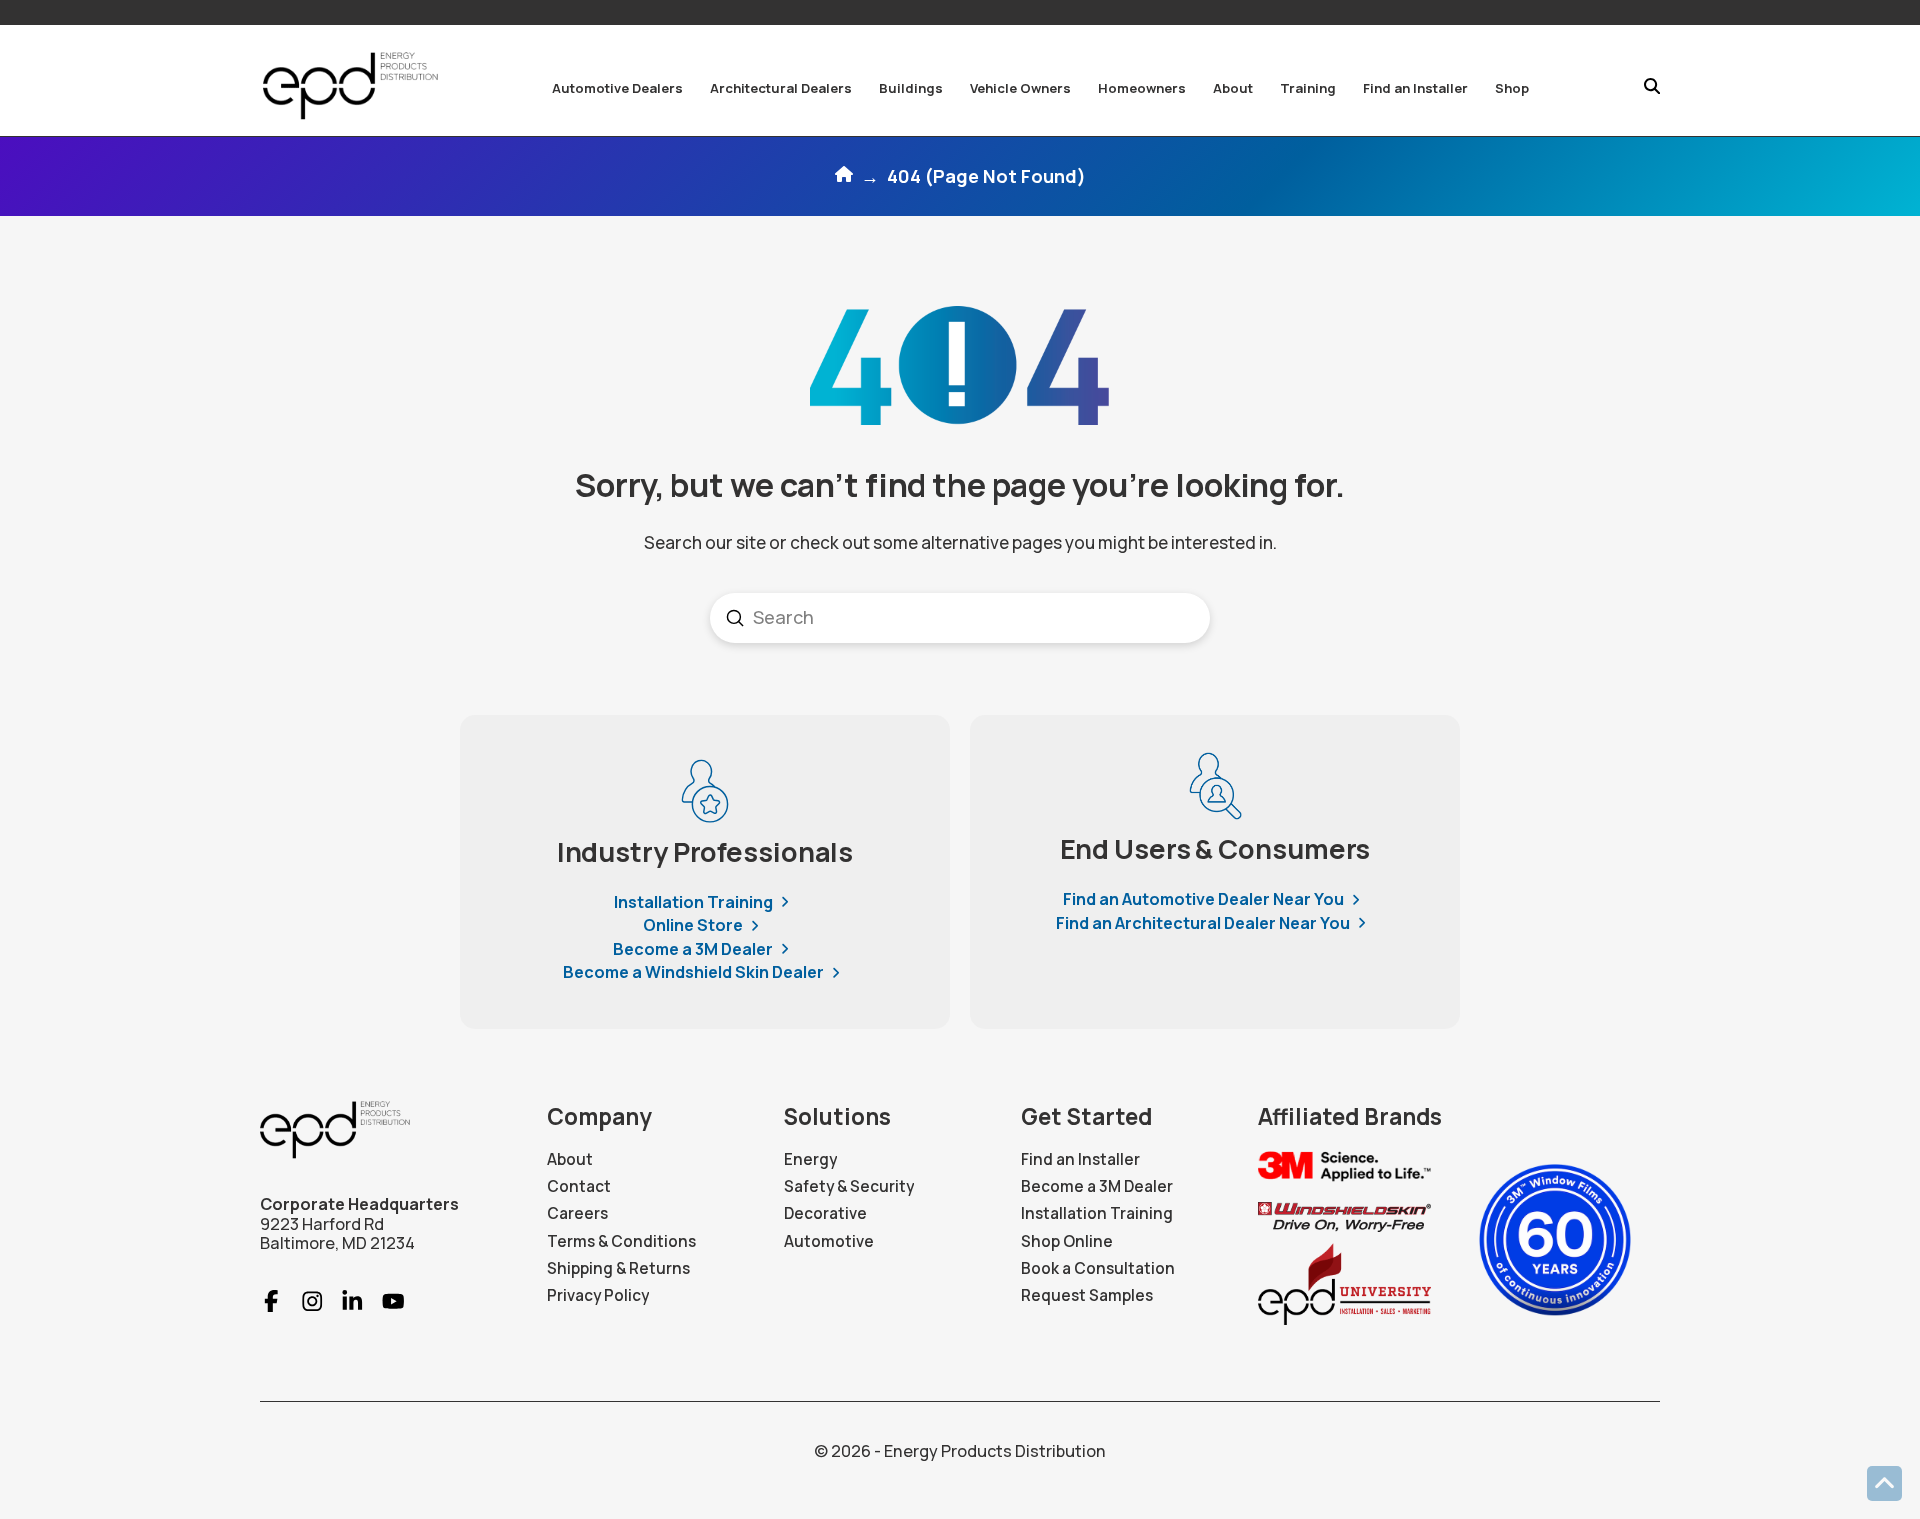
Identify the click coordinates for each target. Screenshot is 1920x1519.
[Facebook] (271, 1301)
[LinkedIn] (343, 1301)
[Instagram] (303, 1301)
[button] (617, 88)
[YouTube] (384, 1301)
